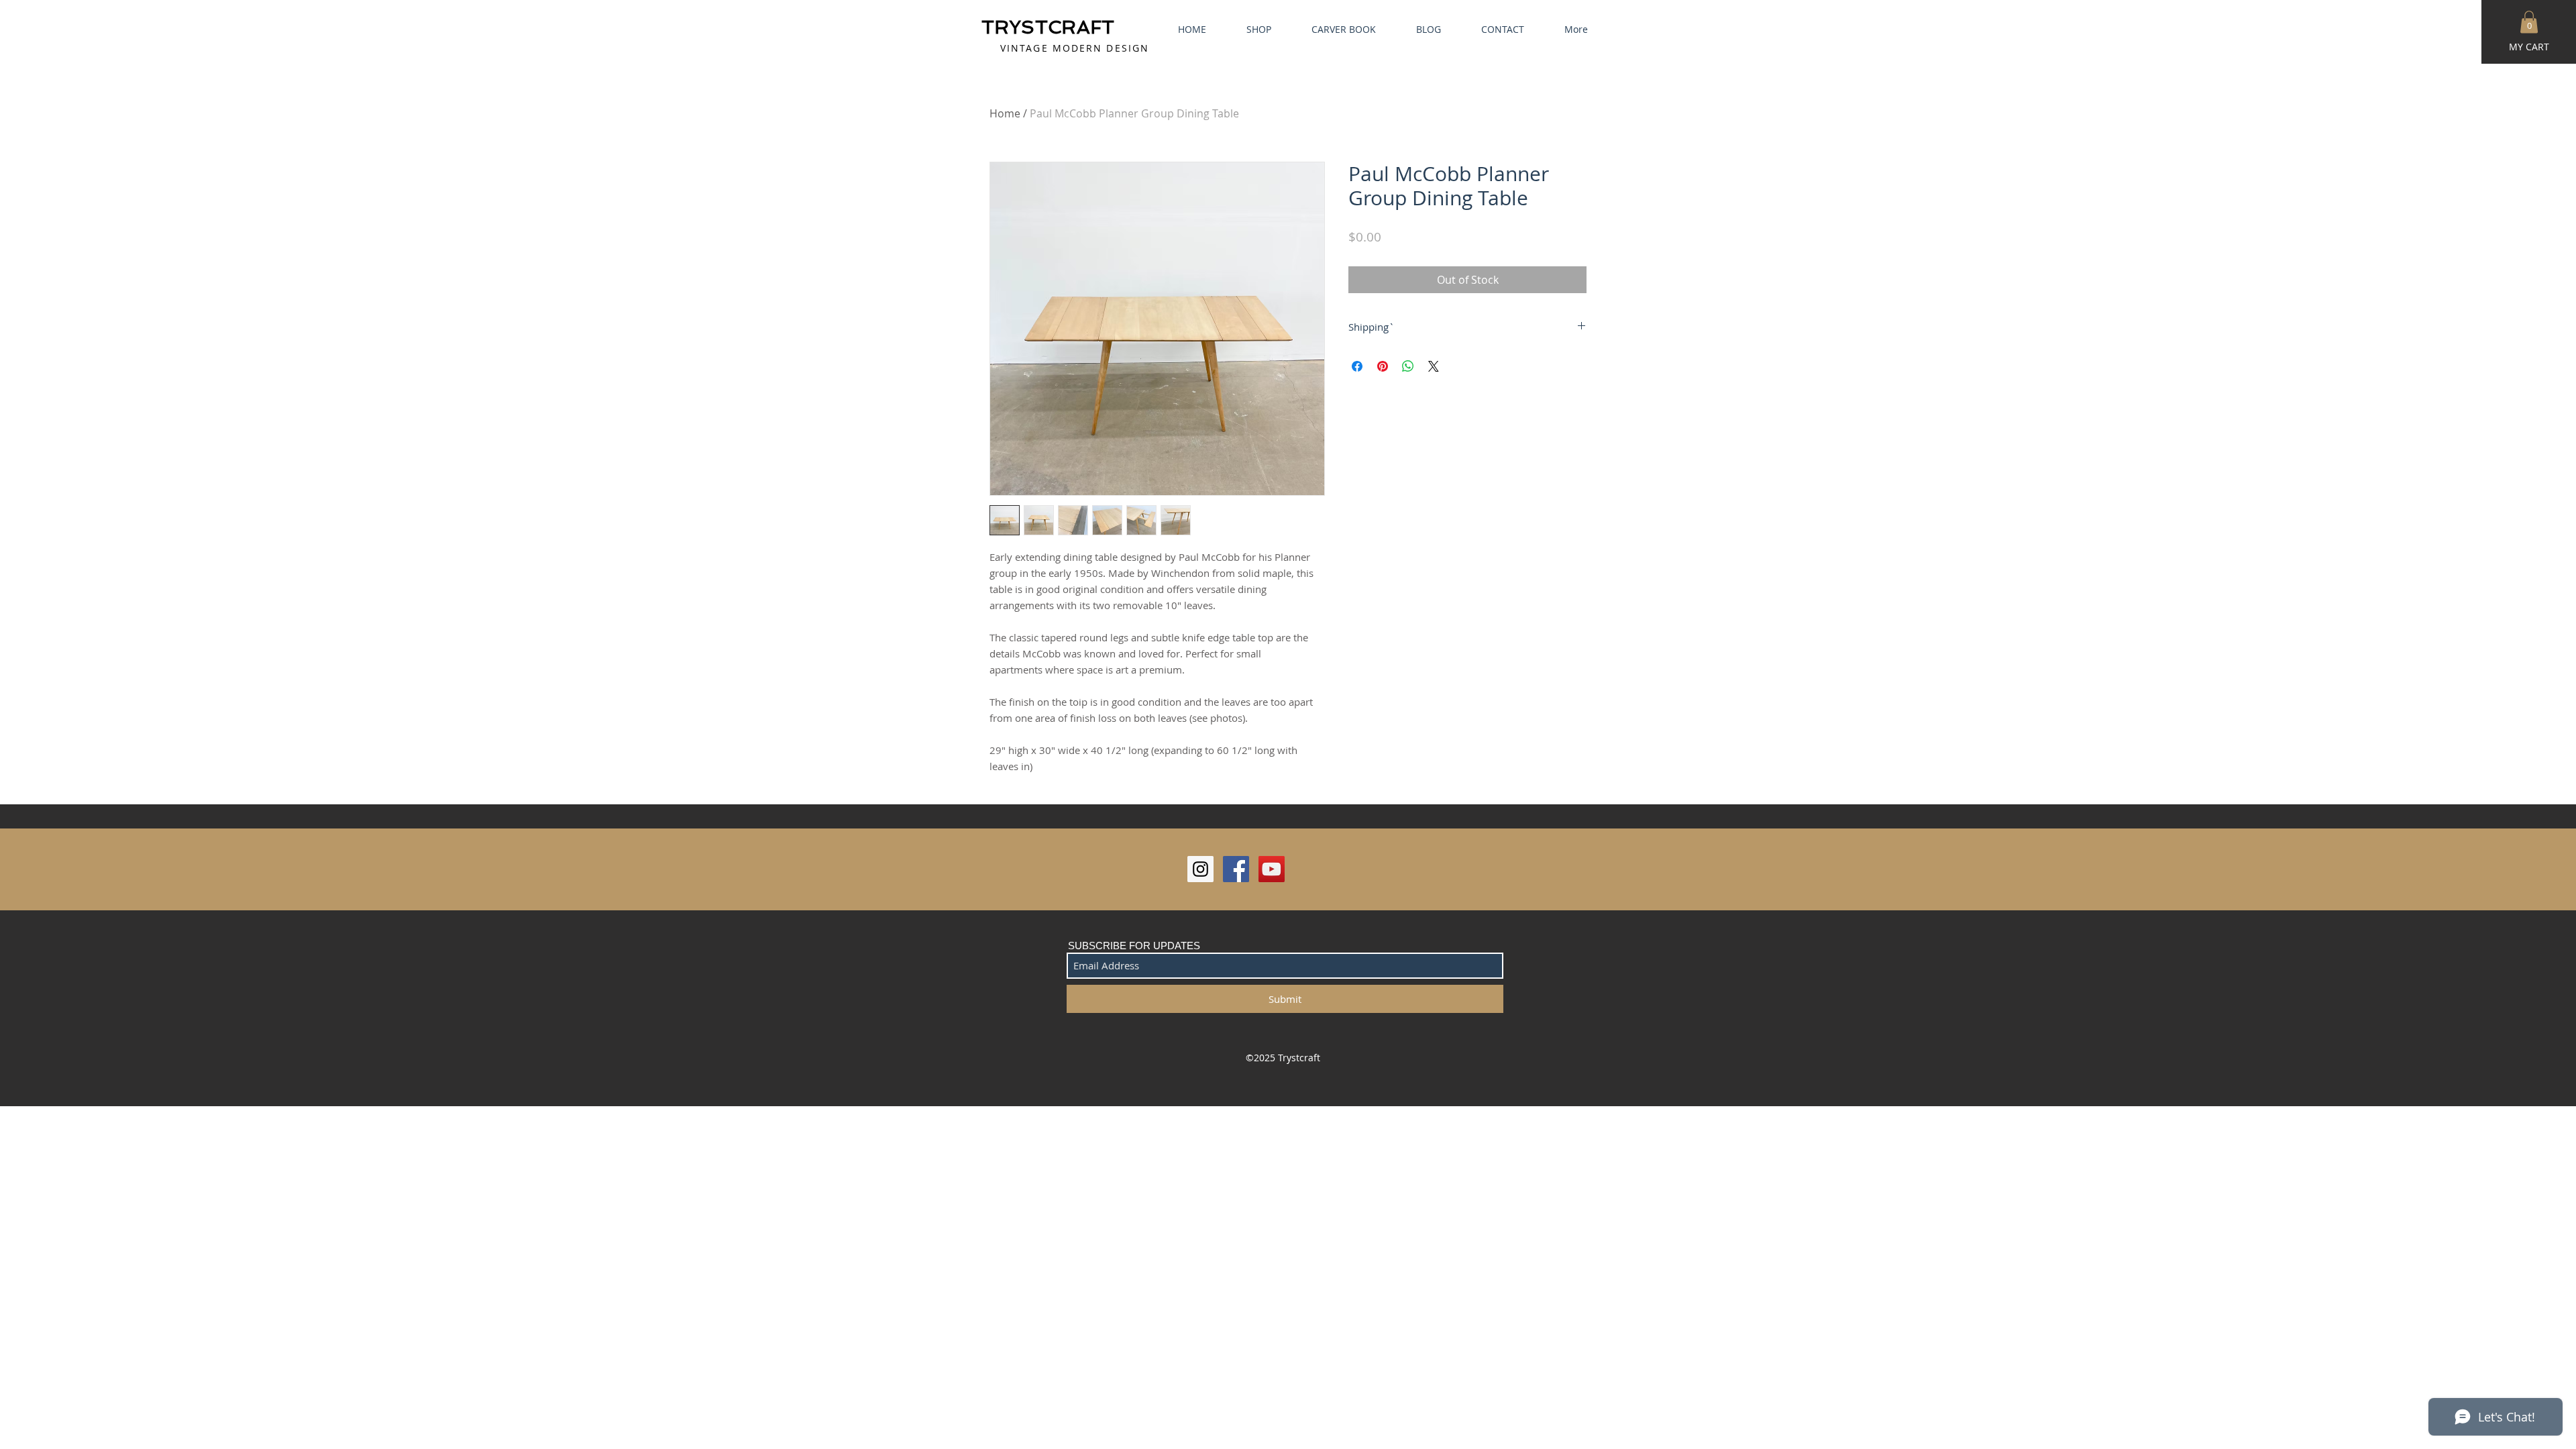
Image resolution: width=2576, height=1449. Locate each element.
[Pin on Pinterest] (1383, 366)
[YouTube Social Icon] (1272, 869)
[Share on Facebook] (1357, 366)
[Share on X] (1434, 366)
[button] (2529, 22)
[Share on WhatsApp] (1408, 366)
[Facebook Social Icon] (1236, 869)
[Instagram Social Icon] (1200, 869)
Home (1005, 113)
